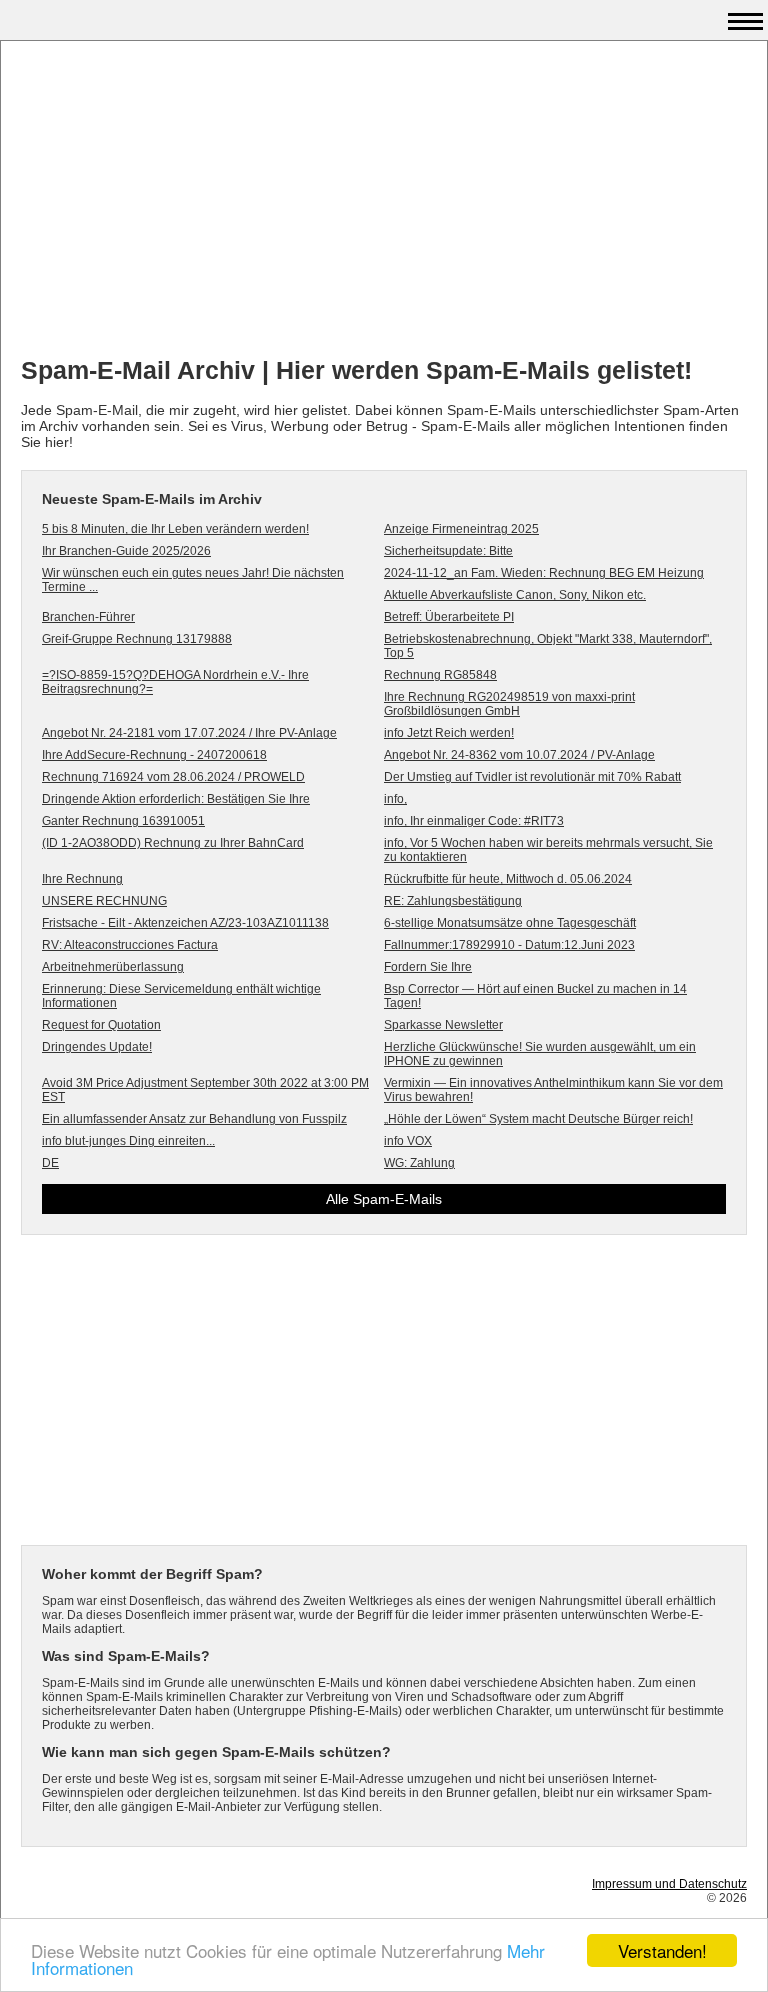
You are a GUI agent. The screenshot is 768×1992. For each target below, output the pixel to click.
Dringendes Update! (97, 1047)
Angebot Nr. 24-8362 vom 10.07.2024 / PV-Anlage (519, 755)
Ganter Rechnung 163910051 (123, 821)
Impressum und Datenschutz (669, 1884)
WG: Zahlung (419, 1163)
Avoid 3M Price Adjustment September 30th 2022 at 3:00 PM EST (205, 1090)
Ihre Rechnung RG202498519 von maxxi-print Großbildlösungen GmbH (509, 704)
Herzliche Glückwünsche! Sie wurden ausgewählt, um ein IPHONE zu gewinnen (540, 1054)
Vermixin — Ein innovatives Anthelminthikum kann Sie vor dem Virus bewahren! (553, 1090)
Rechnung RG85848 (440, 675)
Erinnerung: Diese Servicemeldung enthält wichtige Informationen (181, 996)
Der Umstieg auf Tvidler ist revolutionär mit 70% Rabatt (532, 777)
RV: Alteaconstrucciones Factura (130, 945)
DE (50, 1163)
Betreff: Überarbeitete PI (449, 617)
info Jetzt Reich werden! (449, 733)
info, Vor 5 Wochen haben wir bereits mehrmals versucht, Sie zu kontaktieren (548, 850)
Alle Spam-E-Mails (384, 1199)
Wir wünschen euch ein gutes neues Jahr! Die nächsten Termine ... (193, 580)
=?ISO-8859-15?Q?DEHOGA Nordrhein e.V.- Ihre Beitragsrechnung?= (175, 682)
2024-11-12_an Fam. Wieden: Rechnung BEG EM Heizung (544, 573)
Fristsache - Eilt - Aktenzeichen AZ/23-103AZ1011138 (185, 923)
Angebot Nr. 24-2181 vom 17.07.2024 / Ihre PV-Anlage (189, 733)
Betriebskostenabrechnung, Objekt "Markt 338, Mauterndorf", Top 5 (548, 646)
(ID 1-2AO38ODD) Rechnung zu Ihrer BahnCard (173, 843)
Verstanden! (662, 1950)
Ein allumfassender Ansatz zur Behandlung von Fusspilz (194, 1119)
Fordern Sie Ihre (428, 967)
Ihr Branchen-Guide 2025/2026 (126, 551)
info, (395, 799)
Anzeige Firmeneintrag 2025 (461, 529)
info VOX (408, 1141)
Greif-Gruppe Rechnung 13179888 (137, 639)
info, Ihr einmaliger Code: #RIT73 (474, 821)
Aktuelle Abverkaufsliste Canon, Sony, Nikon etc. (515, 595)
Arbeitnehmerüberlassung (113, 967)
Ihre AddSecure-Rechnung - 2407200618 (154, 755)
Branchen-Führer (88, 617)
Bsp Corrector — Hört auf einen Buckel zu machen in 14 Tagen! (535, 996)
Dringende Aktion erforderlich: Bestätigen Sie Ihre (176, 799)
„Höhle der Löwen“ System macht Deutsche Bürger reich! (538, 1119)
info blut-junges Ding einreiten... (128, 1141)
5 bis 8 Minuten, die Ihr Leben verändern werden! (175, 529)
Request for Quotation (101, 1025)
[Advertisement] (384, 201)
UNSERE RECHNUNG (104, 901)
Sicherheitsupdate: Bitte (448, 551)
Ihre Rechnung (82, 879)
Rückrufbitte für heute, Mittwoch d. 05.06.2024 (508, 879)
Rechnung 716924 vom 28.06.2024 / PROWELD (173, 777)
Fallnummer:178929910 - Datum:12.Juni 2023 (509, 945)
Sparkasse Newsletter (443, 1025)
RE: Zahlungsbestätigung (453, 901)
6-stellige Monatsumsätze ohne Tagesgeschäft (510, 923)
